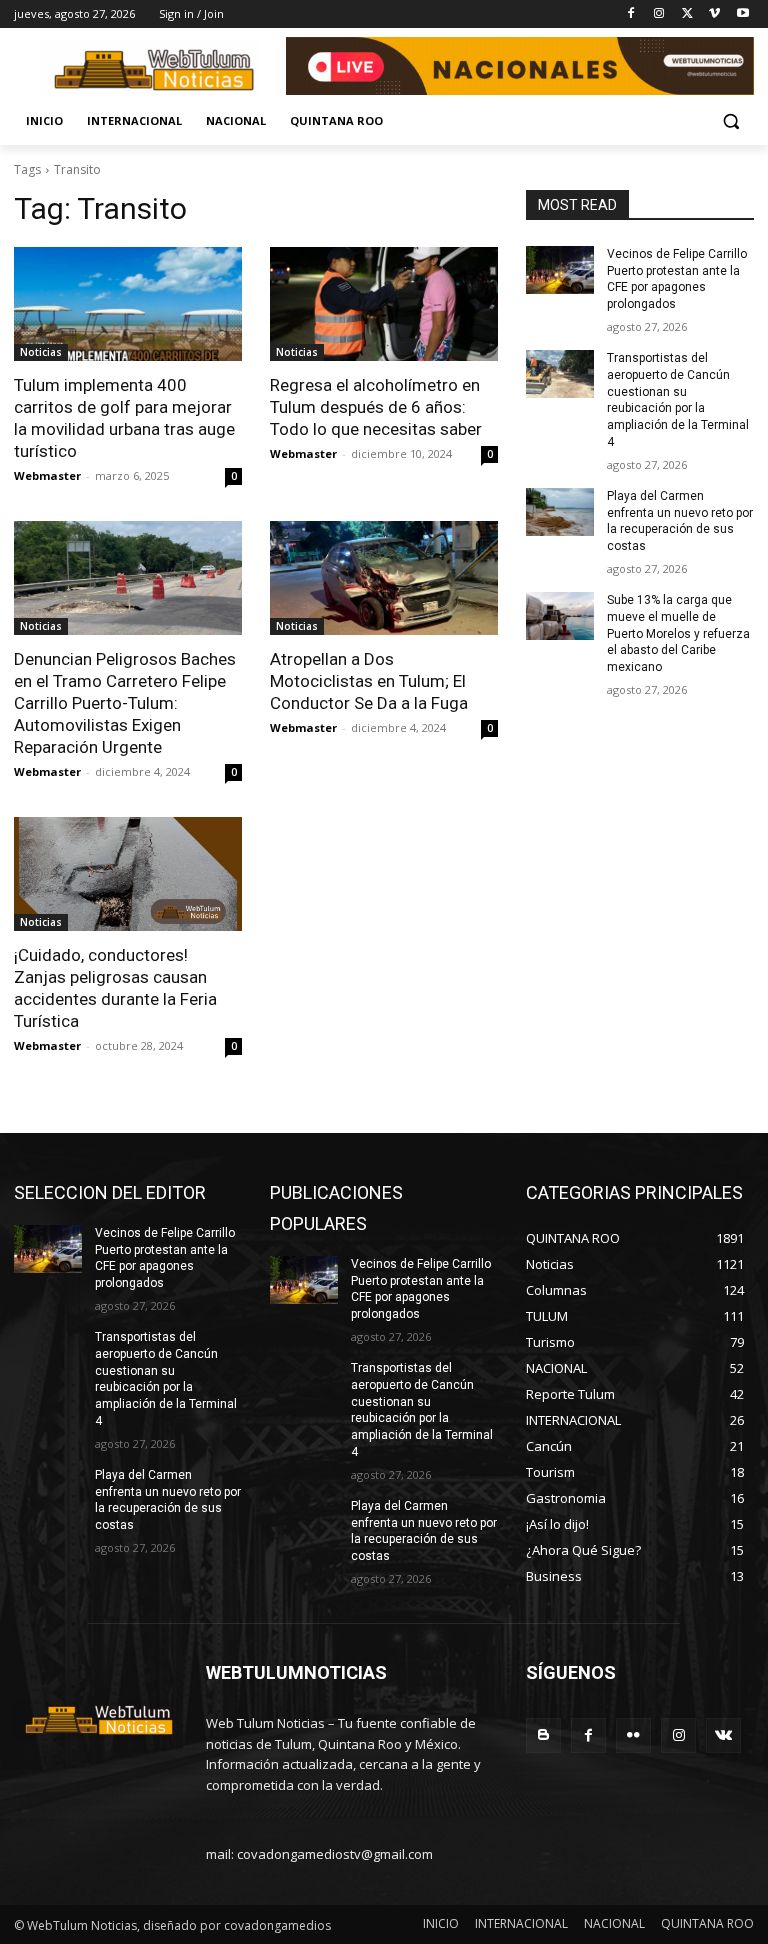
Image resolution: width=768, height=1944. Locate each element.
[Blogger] (543, 1735)
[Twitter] (687, 14)
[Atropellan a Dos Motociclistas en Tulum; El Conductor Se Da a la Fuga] (384, 578)
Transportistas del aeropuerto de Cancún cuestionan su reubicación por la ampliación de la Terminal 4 (678, 400)
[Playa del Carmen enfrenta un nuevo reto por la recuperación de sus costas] (560, 512)
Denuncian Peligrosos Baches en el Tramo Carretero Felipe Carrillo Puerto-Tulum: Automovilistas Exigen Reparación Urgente (125, 703)
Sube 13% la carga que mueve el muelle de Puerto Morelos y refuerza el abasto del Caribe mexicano (678, 633)
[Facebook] (631, 14)
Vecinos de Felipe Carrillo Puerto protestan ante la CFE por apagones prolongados (677, 279)
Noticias (41, 352)
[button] (730, 121)
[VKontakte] (723, 1735)
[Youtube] (742, 14)
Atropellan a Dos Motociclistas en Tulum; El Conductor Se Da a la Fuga (369, 681)
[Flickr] (633, 1735)
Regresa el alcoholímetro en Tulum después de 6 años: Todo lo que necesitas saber (376, 407)
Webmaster (47, 475)
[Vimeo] (714, 14)
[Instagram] (659, 14)
